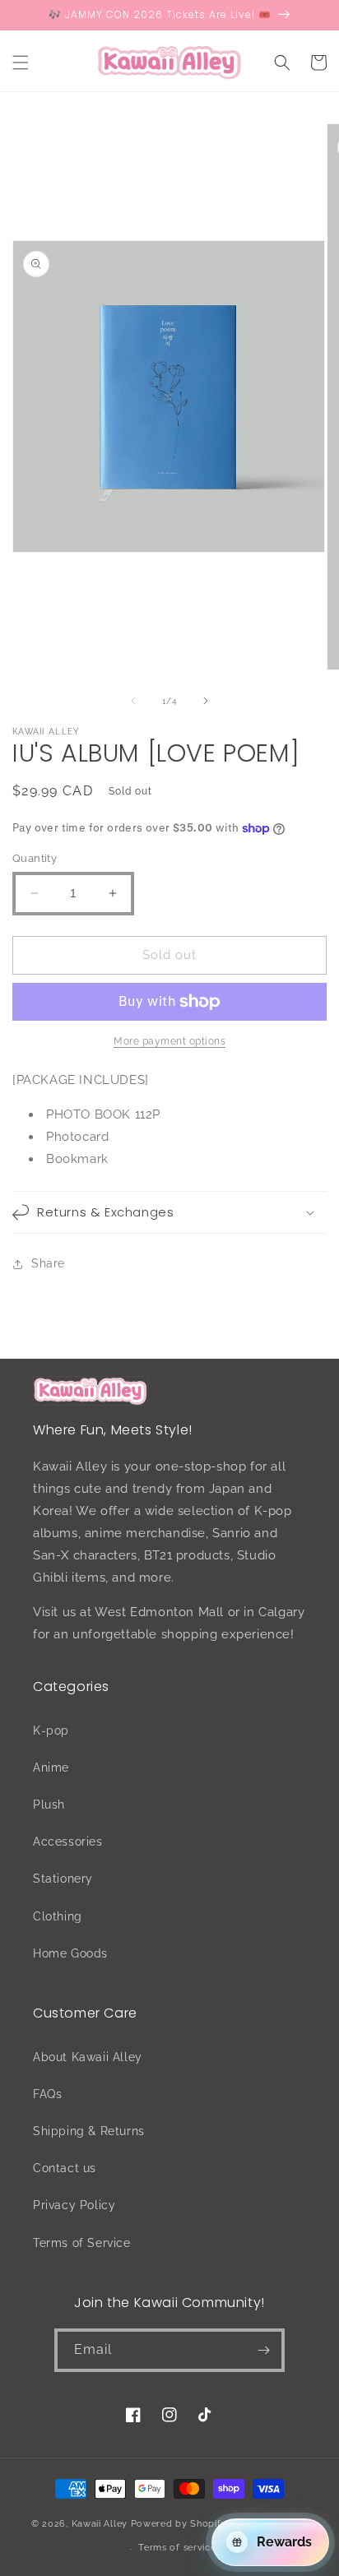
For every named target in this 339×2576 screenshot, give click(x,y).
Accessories (68, 1842)
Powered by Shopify (179, 2523)
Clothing (58, 1916)
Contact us (65, 2168)
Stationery (63, 1879)
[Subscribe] (263, 2350)
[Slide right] (206, 701)
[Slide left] (133, 701)
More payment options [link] (169, 1041)
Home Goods (70, 1953)
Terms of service (177, 2548)
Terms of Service (82, 2243)
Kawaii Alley (100, 2523)
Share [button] (48, 1263)
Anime (51, 1768)
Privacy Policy (74, 2205)
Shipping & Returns (89, 2131)
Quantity (35, 858)
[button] (21, 63)
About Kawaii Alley (88, 2057)
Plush (49, 1805)
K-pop (51, 1730)
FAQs (47, 2094)
